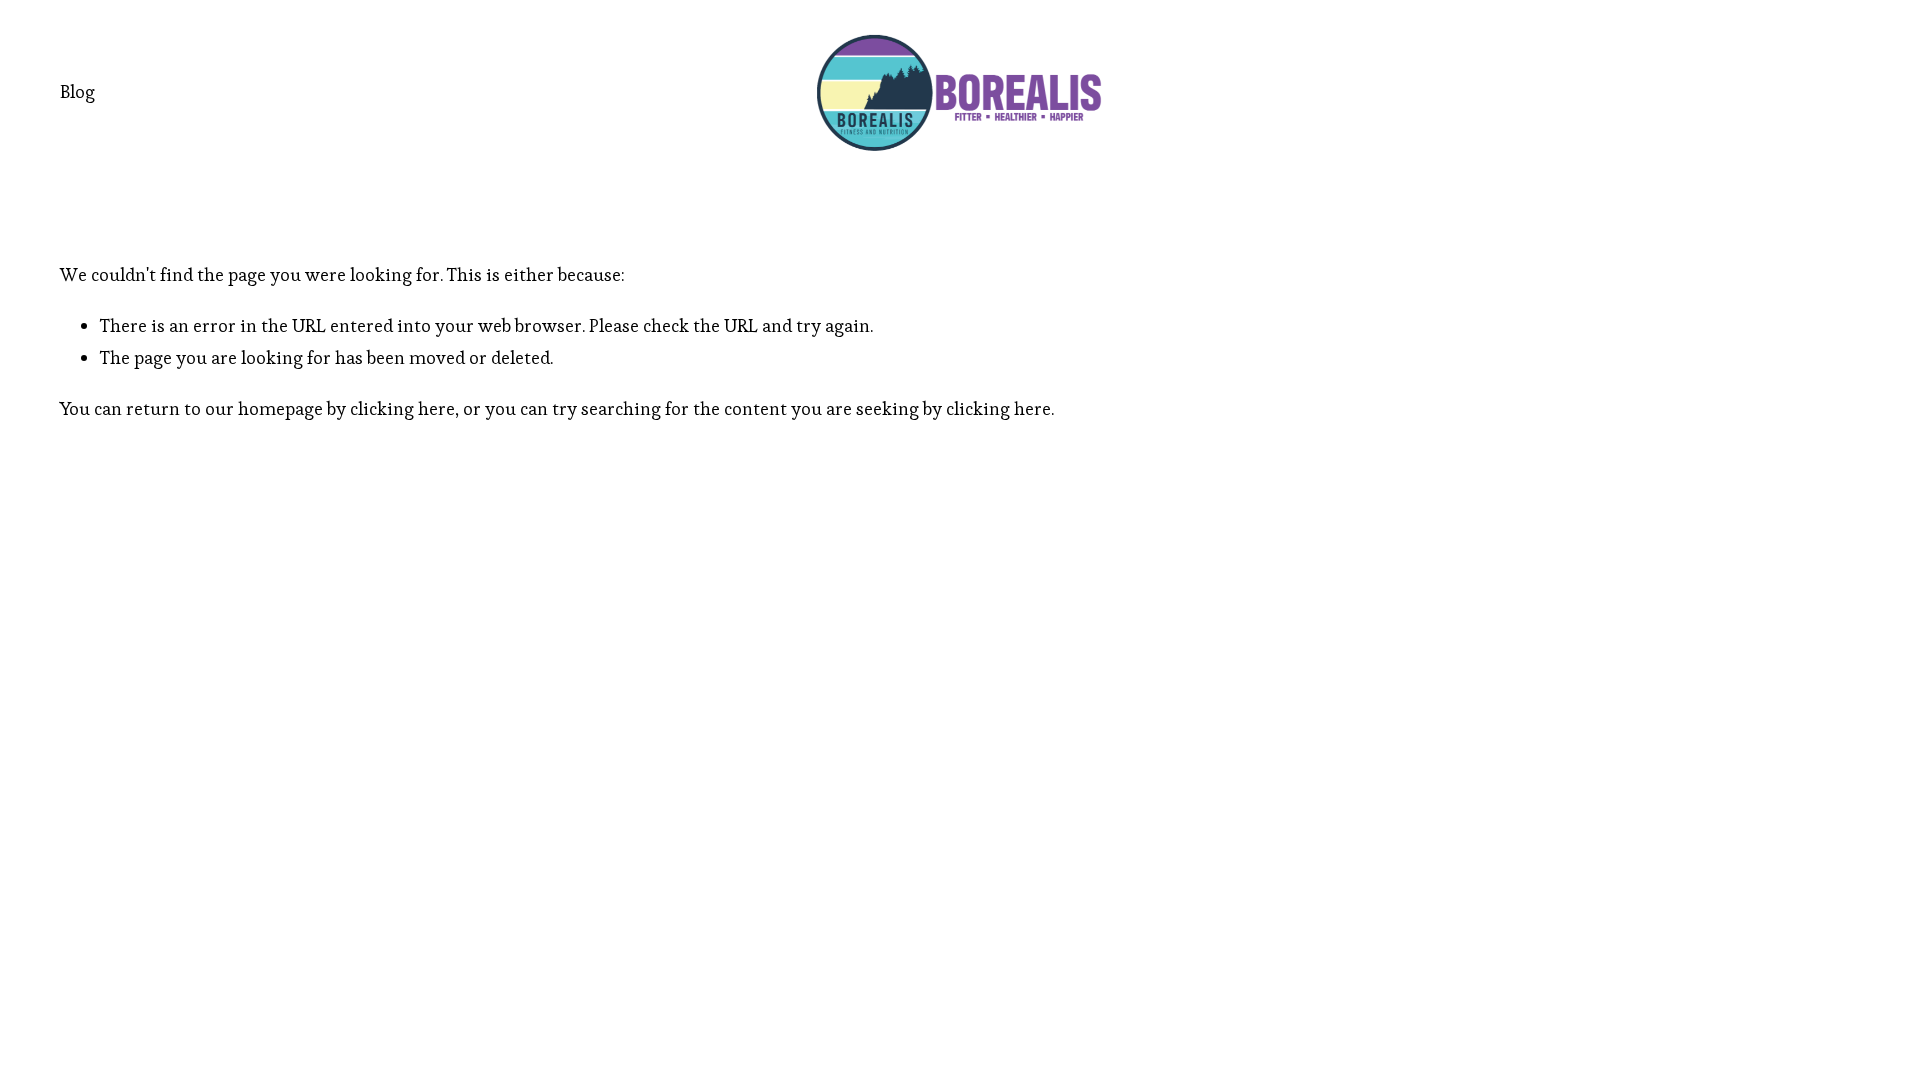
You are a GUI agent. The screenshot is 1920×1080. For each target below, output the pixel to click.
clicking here (402, 408)
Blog (77, 91)
